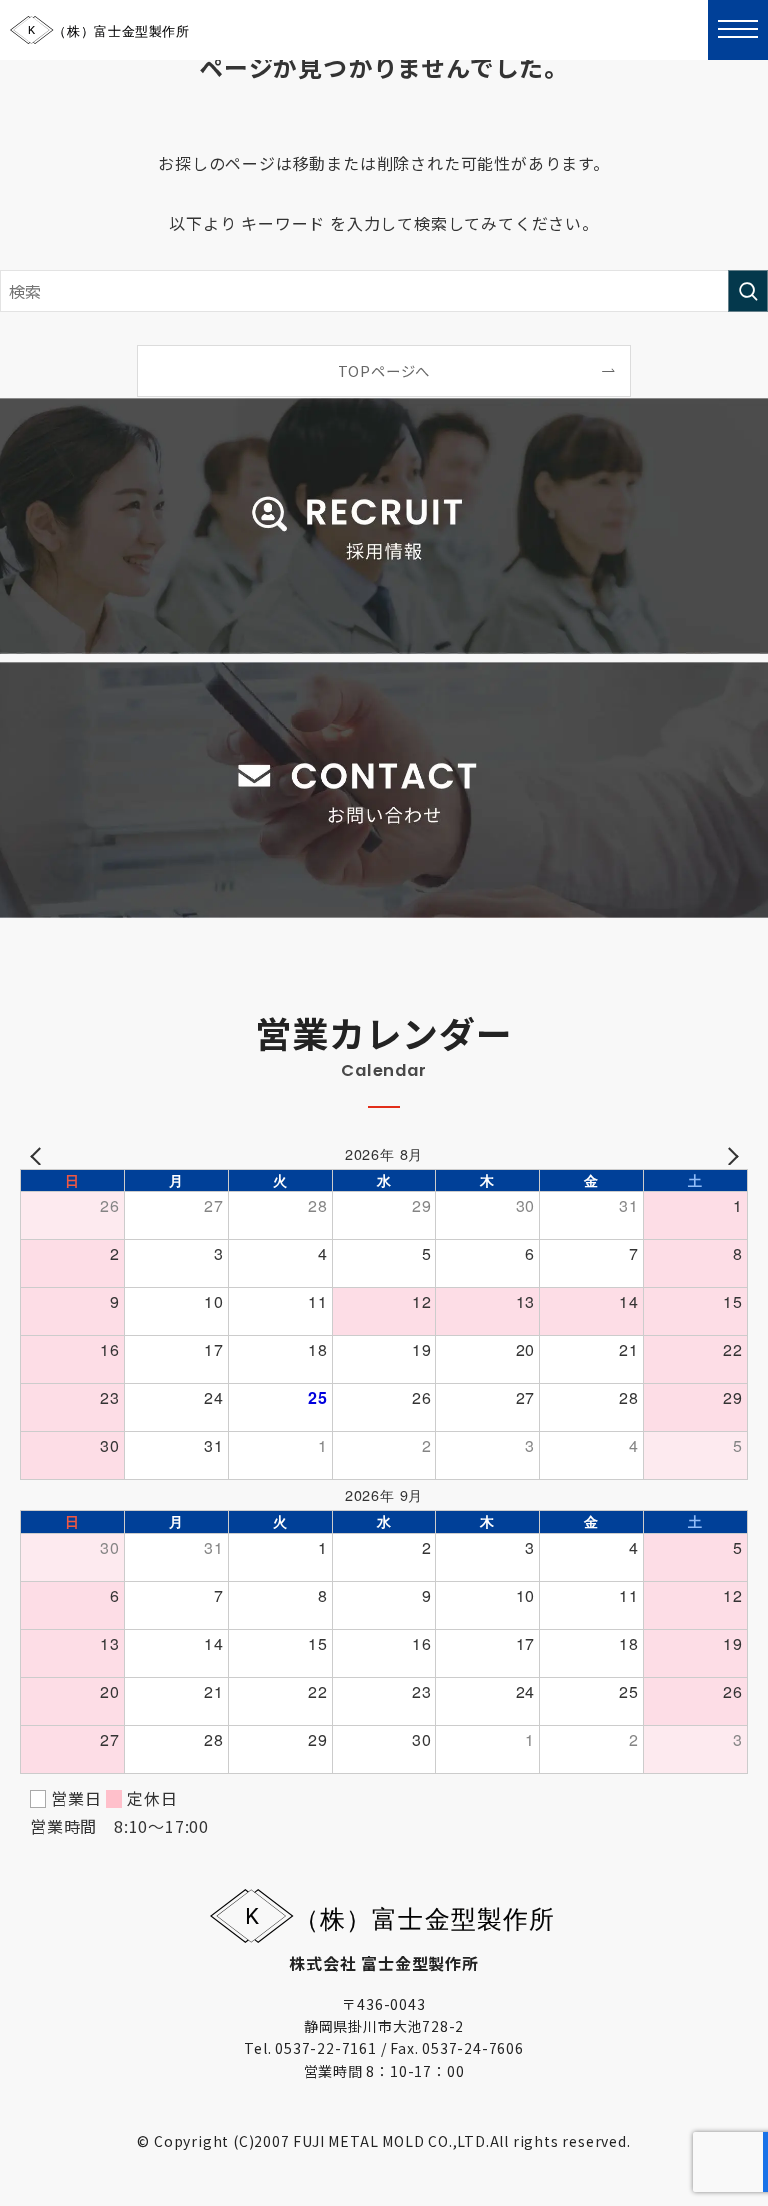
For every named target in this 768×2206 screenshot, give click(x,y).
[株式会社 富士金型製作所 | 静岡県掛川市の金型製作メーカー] (100, 30)
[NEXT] (729, 1154)
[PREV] (39, 1154)
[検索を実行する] (748, 291)
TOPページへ (384, 370)
